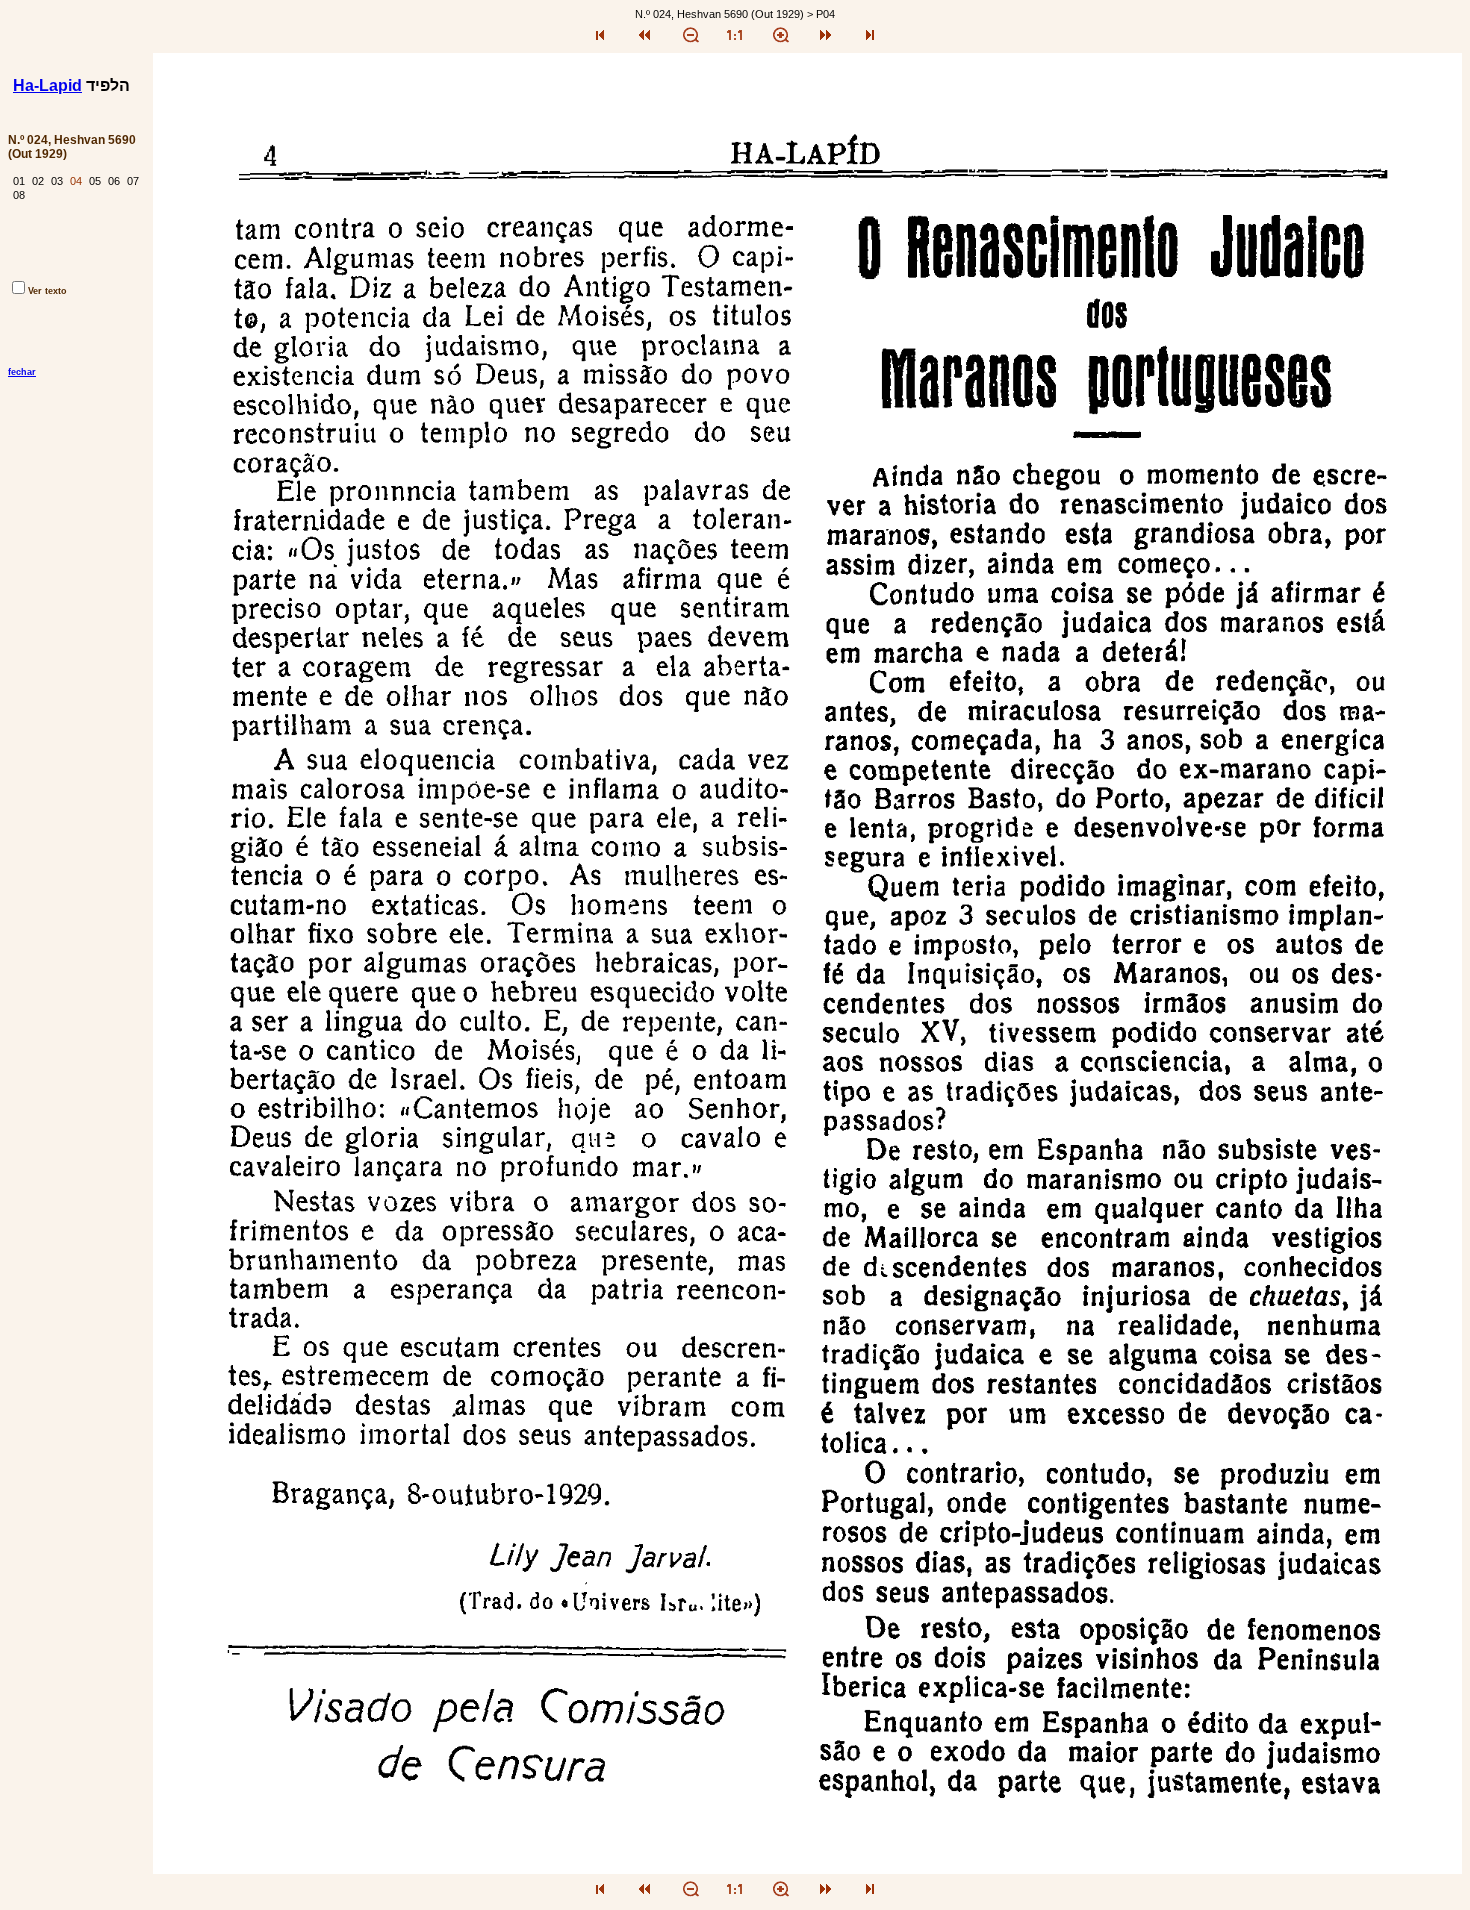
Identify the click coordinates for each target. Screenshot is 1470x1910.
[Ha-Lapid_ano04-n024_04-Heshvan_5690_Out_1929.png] (807, 1868)
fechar (22, 372)
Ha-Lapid (47, 85)
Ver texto (47, 291)
